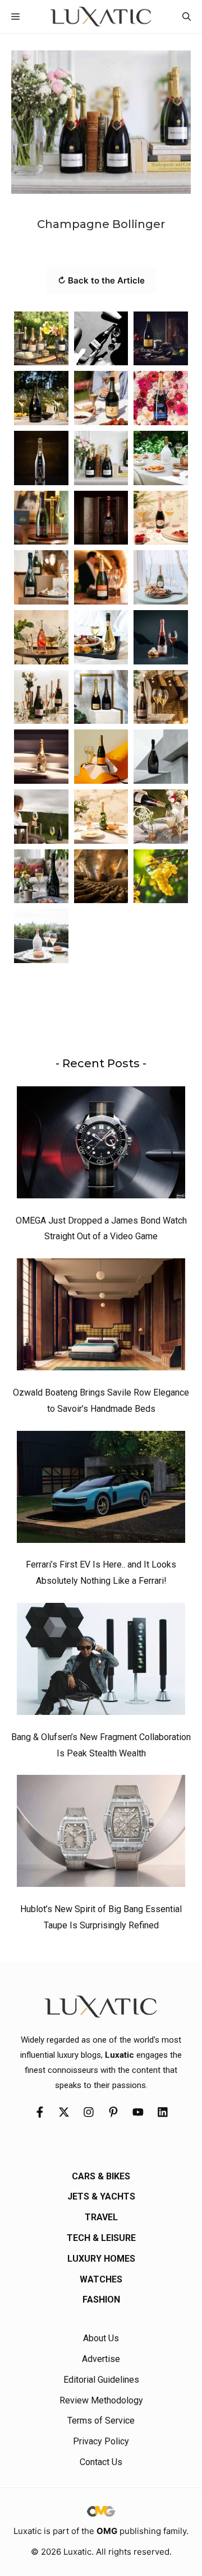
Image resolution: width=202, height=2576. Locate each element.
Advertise (101, 2359)
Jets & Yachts (101, 2196)
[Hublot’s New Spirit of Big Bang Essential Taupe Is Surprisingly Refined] (101, 1834)
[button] (187, 17)
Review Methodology (101, 2400)
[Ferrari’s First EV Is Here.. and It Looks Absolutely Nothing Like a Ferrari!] (101, 1490)
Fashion (101, 2300)
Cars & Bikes (101, 2176)
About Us (101, 2338)
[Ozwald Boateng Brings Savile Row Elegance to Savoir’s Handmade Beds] (101, 1317)
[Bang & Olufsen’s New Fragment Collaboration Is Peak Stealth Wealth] (101, 1662)
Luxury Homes (101, 2259)
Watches (101, 2279)
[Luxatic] (101, 17)
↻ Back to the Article (101, 280)
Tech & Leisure (101, 2238)
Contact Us (101, 2462)
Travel (101, 2217)
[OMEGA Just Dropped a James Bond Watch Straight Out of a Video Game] (101, 1145)
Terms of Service (101, 2421)
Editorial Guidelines (101, 2380)
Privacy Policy (101, 2441)
